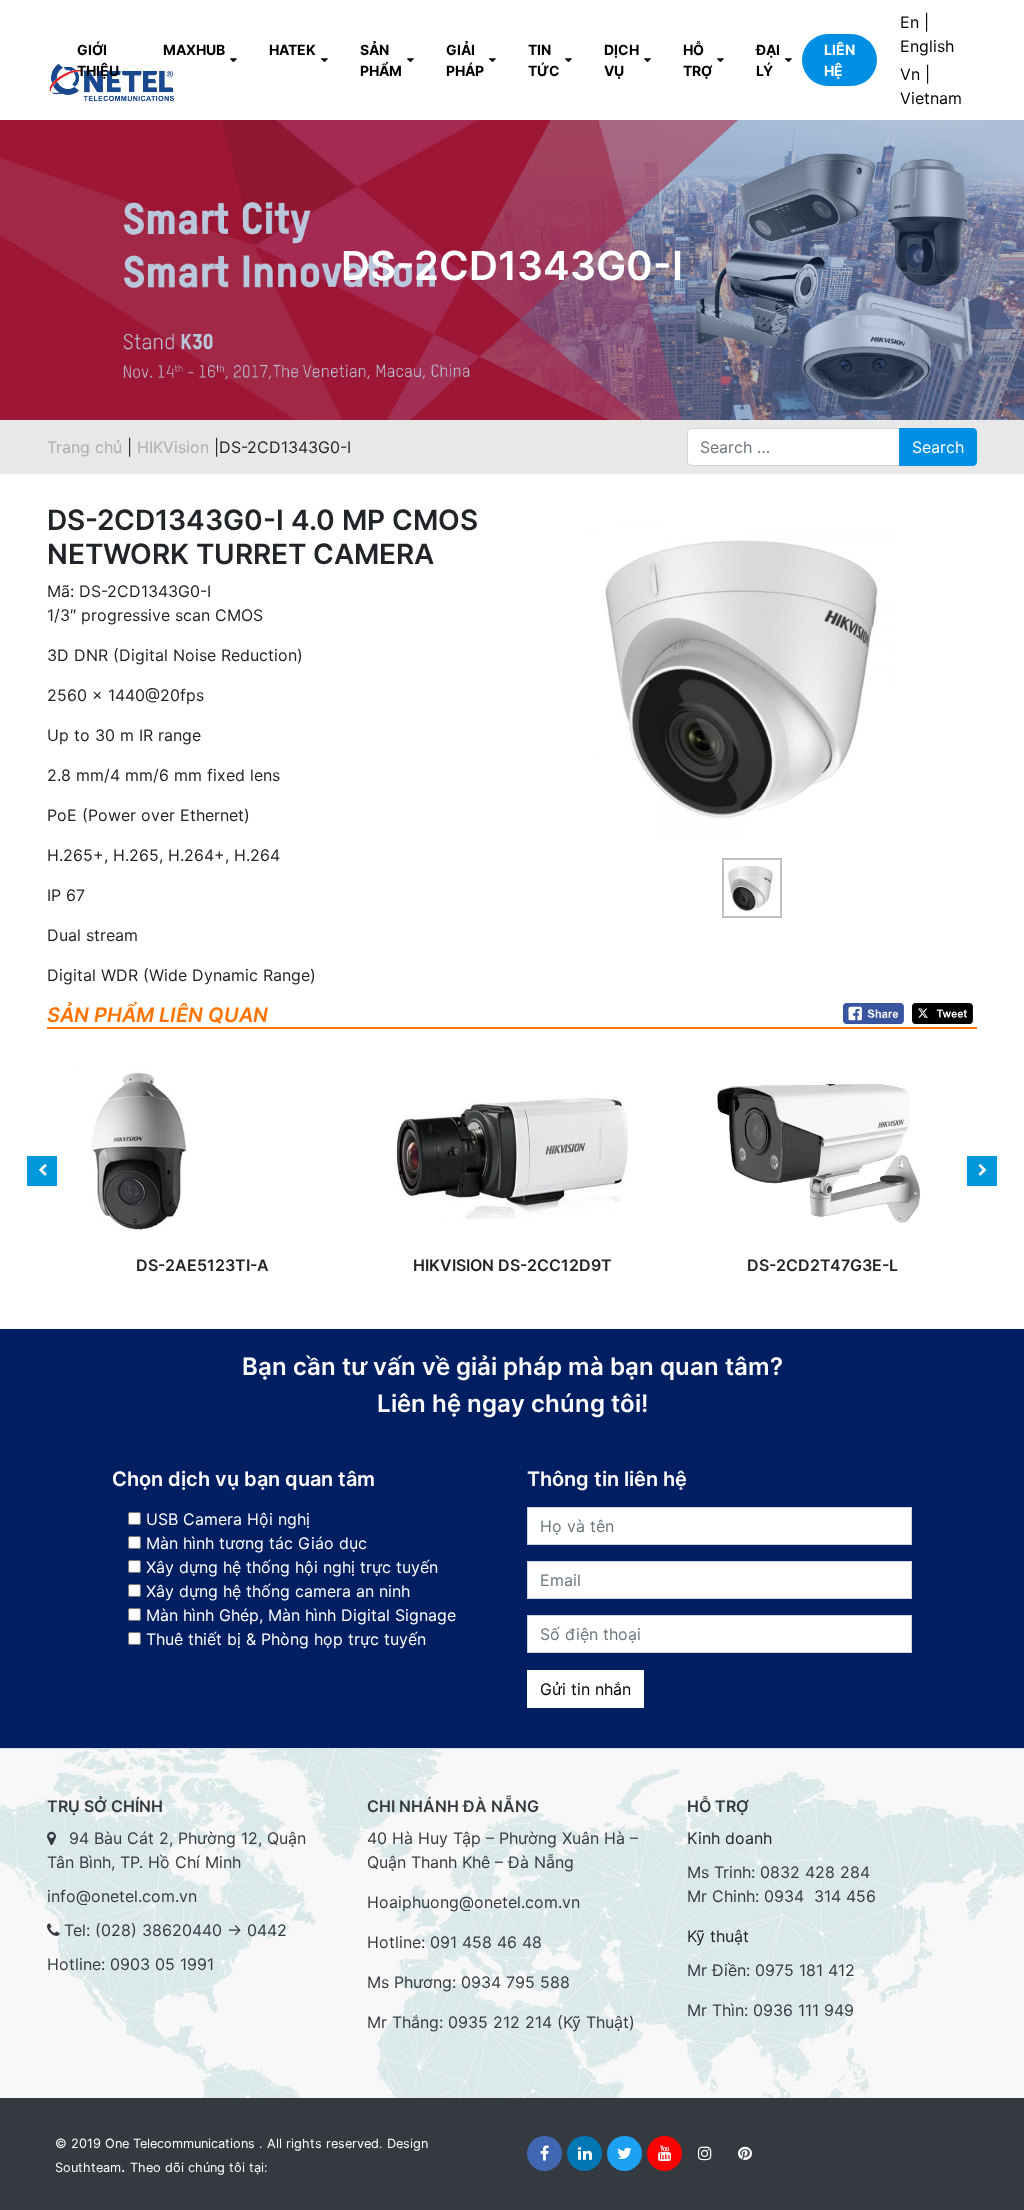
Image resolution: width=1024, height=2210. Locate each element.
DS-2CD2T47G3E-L (822, 1189)
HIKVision (175, 447)
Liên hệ (839, 60)
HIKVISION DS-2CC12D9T (512, 1189)
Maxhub (194, 49)
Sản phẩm (381, 60)
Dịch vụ (621, 60)
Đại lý (768, 60)
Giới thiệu (98, 60)
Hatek (292, 49)
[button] (561, 706)
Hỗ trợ (697, 60)
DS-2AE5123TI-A (202, 1189)
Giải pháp (465, 60)
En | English (927, 34)
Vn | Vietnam (931, 86)
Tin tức (544, 60)
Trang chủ (84, 447)
